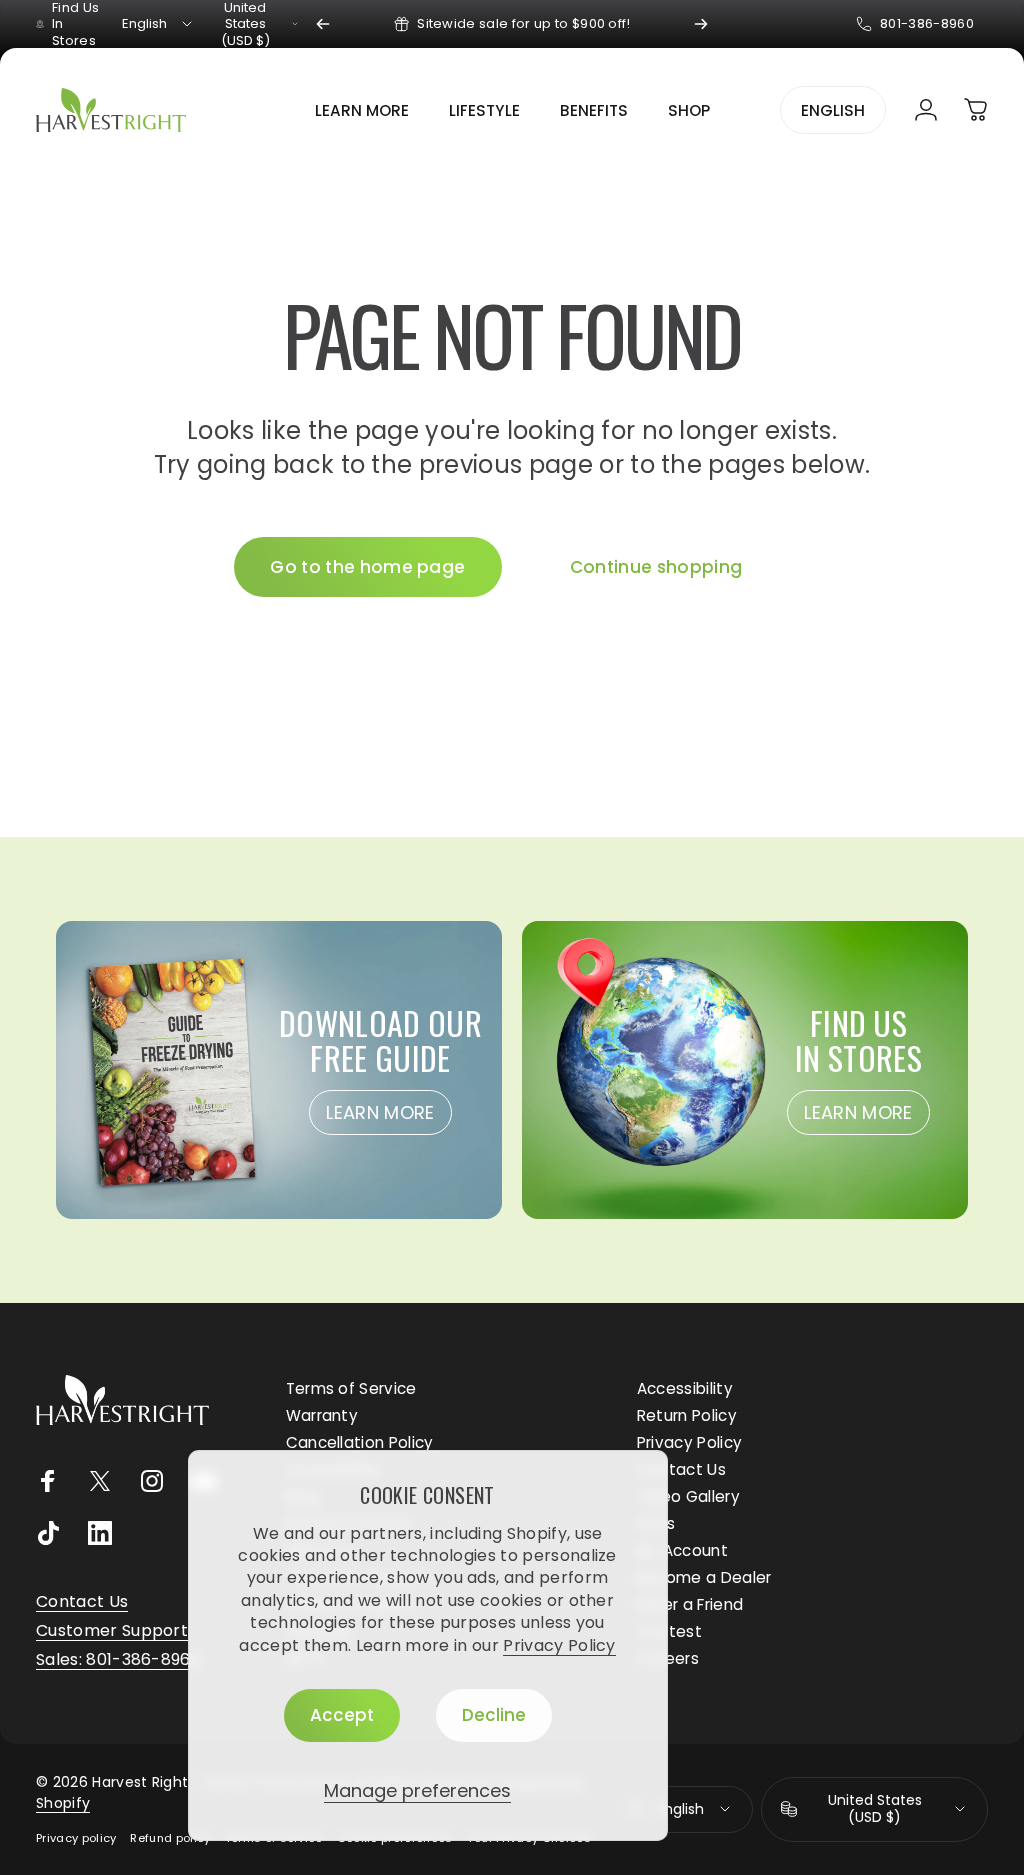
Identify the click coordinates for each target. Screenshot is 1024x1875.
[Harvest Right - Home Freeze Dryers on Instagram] (152, 1481)
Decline (494, 1715)
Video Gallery (688, 1496)
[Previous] (323, 24)
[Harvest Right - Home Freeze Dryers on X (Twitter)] (100, 1481)
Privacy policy (76, 1838)
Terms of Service (351, 1388)
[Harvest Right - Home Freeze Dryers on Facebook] (48, 1481)
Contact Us (681, 1469)
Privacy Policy (559, 1645)
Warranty (322, 1415)
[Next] (701, 24)
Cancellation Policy (360, 1442)
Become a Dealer (704, 1577)
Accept (342, 1715)
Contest (669, 1631)
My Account (682, 1550)
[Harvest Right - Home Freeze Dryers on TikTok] (48, 1533)
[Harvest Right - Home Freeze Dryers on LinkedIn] (100, 1533)
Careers (668, 1658)
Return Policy (687, 1415)
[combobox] (158, 24)
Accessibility (685, 1388)
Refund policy (170, 1838)
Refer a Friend (690, 1604)
